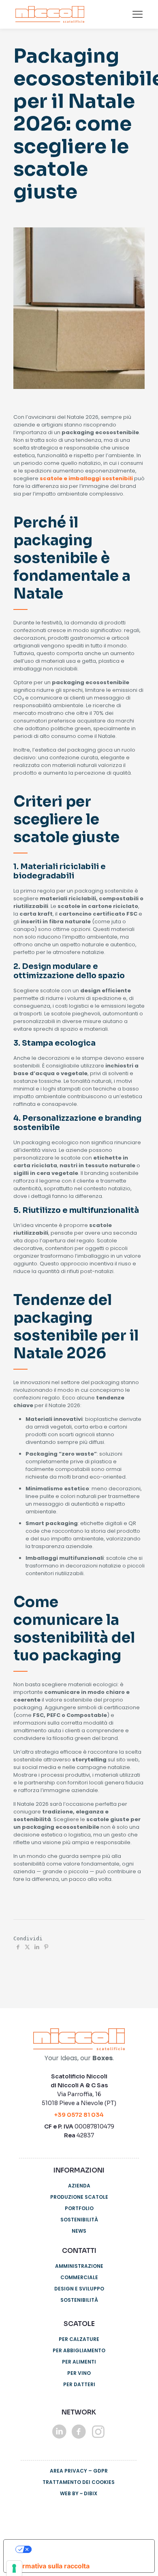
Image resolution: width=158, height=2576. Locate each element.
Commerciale (79, 2277)
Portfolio (79, 2208)
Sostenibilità (79, 2220)
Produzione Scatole (79, 2197)
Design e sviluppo (79, 2289)
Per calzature (79, 2339)
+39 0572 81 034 (79, 2115)
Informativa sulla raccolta (50, 2566)
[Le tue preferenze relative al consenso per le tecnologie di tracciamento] (14, 2568)
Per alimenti (79, 2362)
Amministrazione (79, 2266)
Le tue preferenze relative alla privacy (89, 2549)
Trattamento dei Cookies (79, 2482)
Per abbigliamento (79, 2350)
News (79, 2231)
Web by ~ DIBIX (79, 2493)
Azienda (79, 2186)
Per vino (79, 2373)
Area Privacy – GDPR (79, 2471)
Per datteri (79, 2384)
